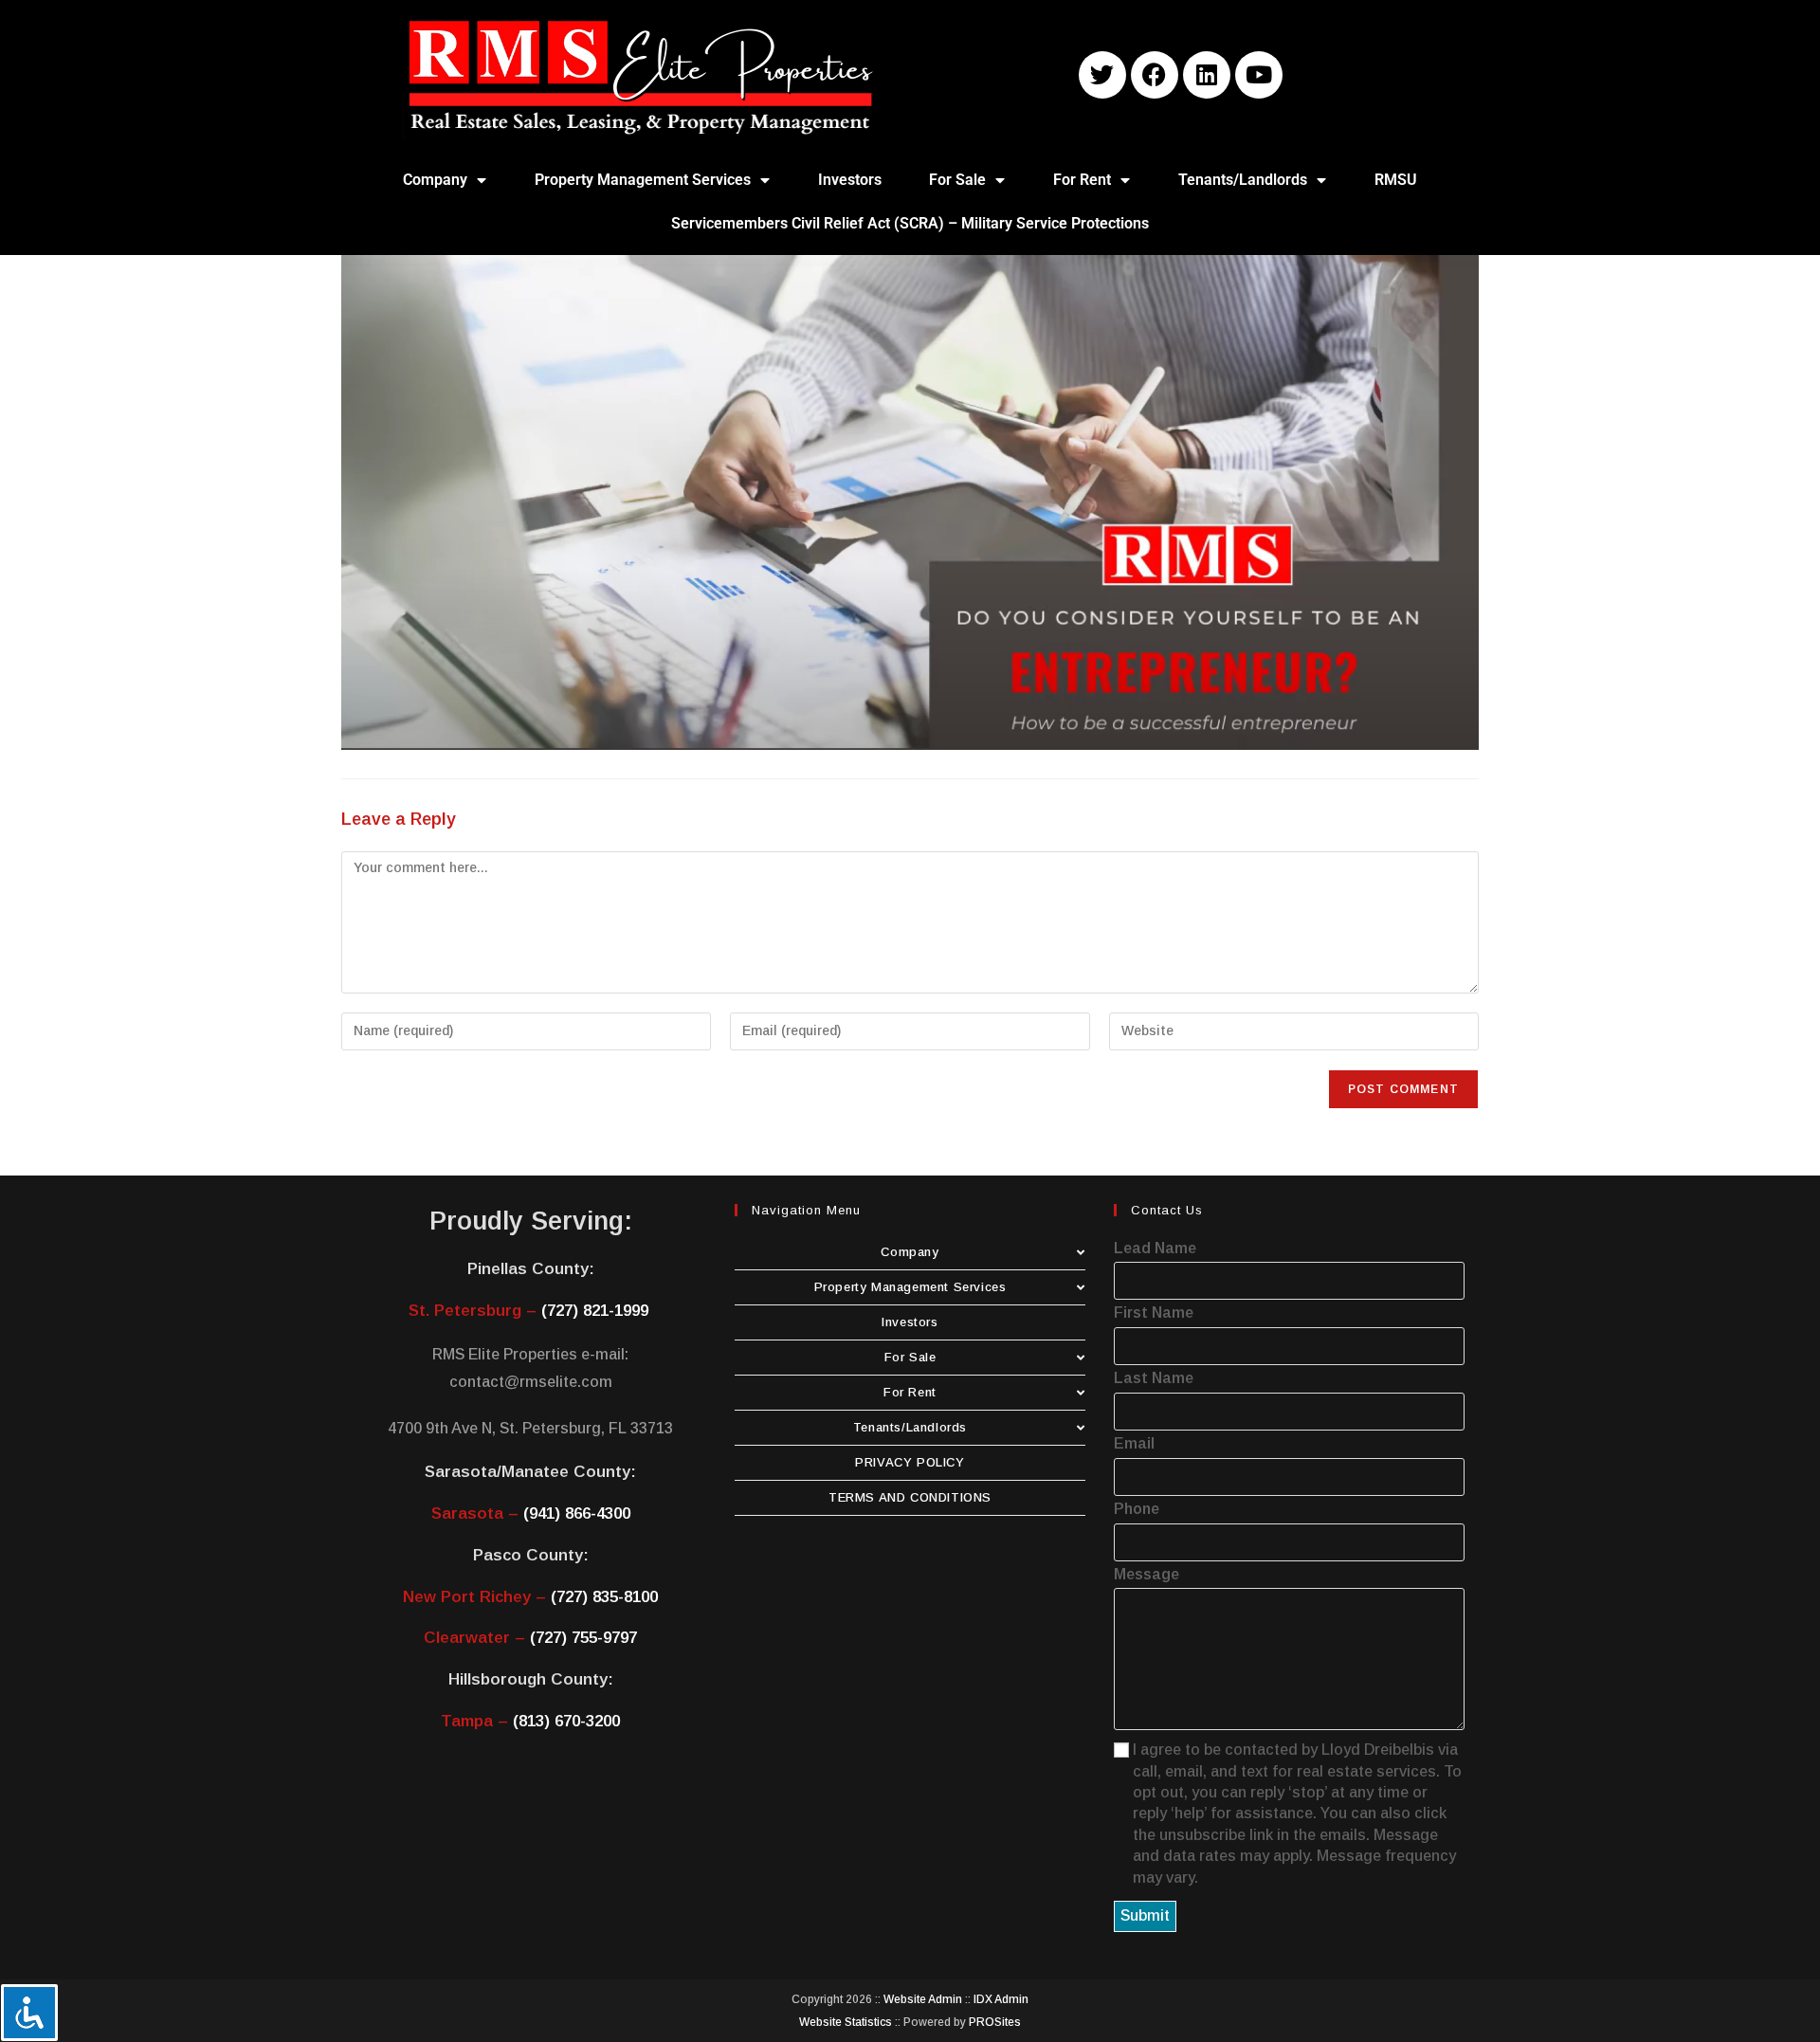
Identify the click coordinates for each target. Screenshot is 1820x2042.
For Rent (1082, 180)
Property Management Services (643, 180)
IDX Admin (1001, 1999)
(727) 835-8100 (604, 1597)
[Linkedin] (1207, 75)
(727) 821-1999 (595, 1311)
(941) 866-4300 (577, 1513)
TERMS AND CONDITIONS (910, 1497)
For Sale (957, 180)
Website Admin (923, 1999)
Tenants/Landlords (1243, 180)
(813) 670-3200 (566, 1721)
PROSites (995, 2022)
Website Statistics (846, 2022)
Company (435, 180)
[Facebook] (1155, 75)
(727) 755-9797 (583, 1638)
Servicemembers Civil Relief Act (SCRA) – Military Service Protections (910, 223)
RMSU (1396, 180)
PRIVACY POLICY (910, 1462)
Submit (1145, 1915)
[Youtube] (1259, 75)
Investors (850, 180)
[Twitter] (1102, 75)
